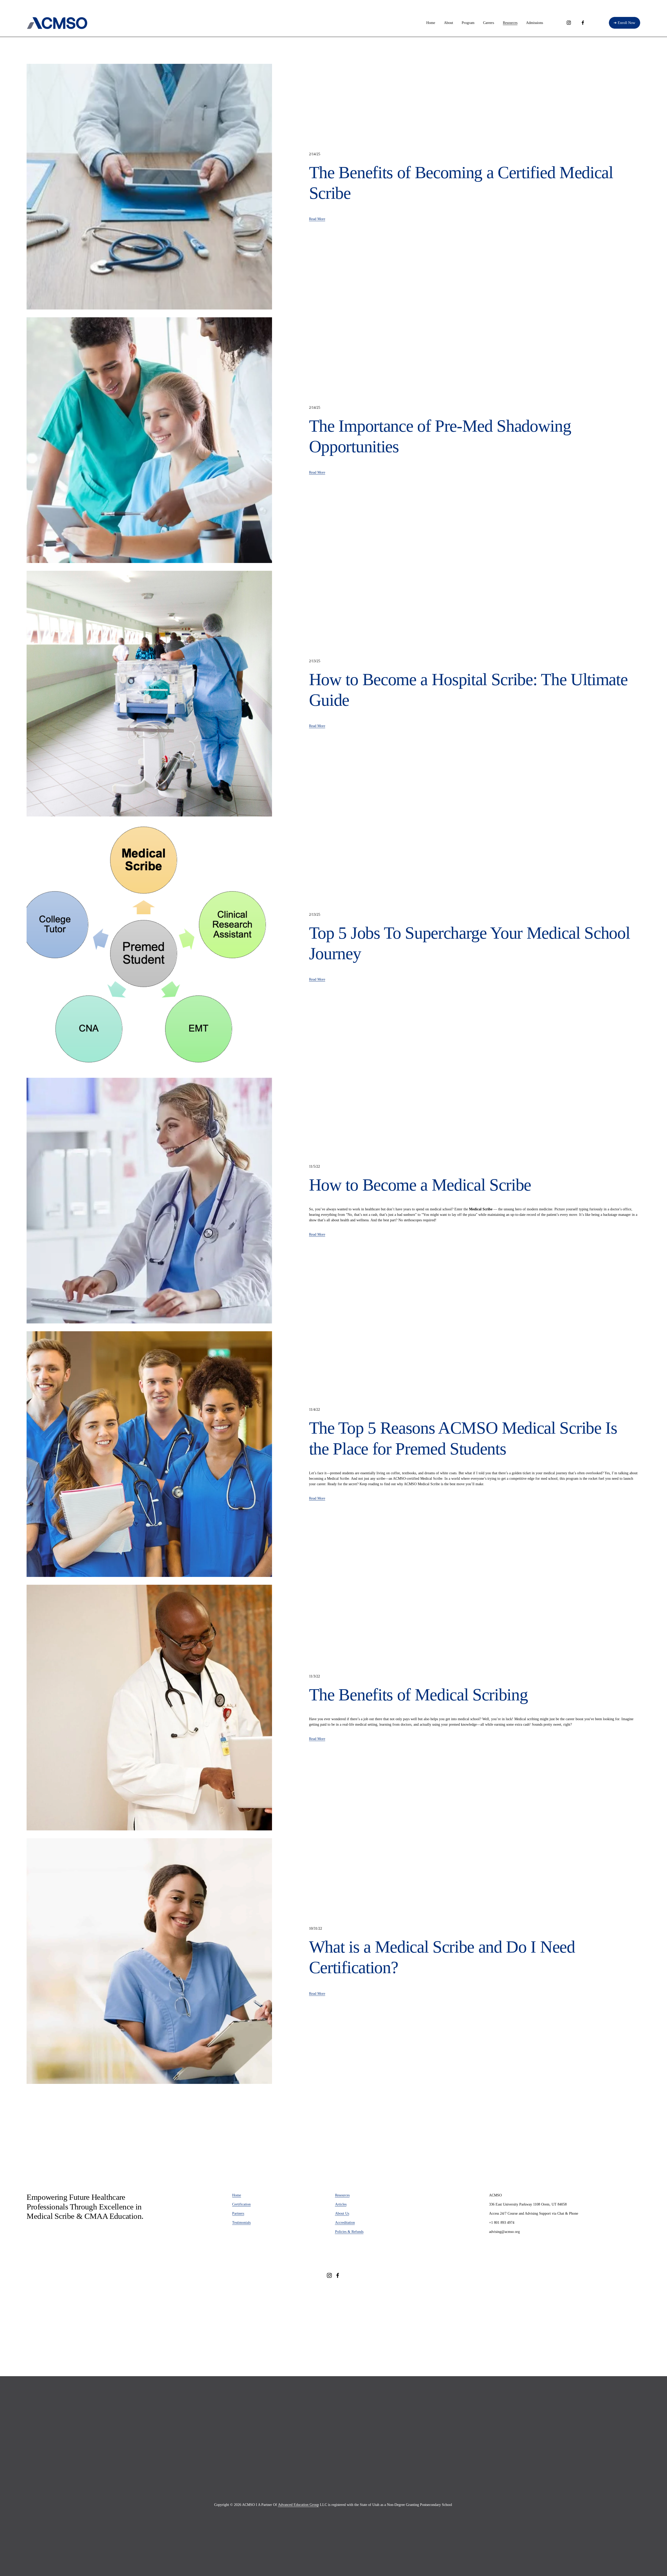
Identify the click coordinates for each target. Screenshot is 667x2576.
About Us (342, 2213)
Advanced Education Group (298, 2505)
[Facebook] (583, 23)
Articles (341, 2204)
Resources (342, 2195)
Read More (317, 219)
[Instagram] (569, 23)
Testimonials (241, 2223)
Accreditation (345, 2223)
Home (431, 23)
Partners (238, 2213)
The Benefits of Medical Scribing (418, 1695)
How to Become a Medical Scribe (420, 1185)
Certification (241, 2204)
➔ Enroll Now (624, 23)
